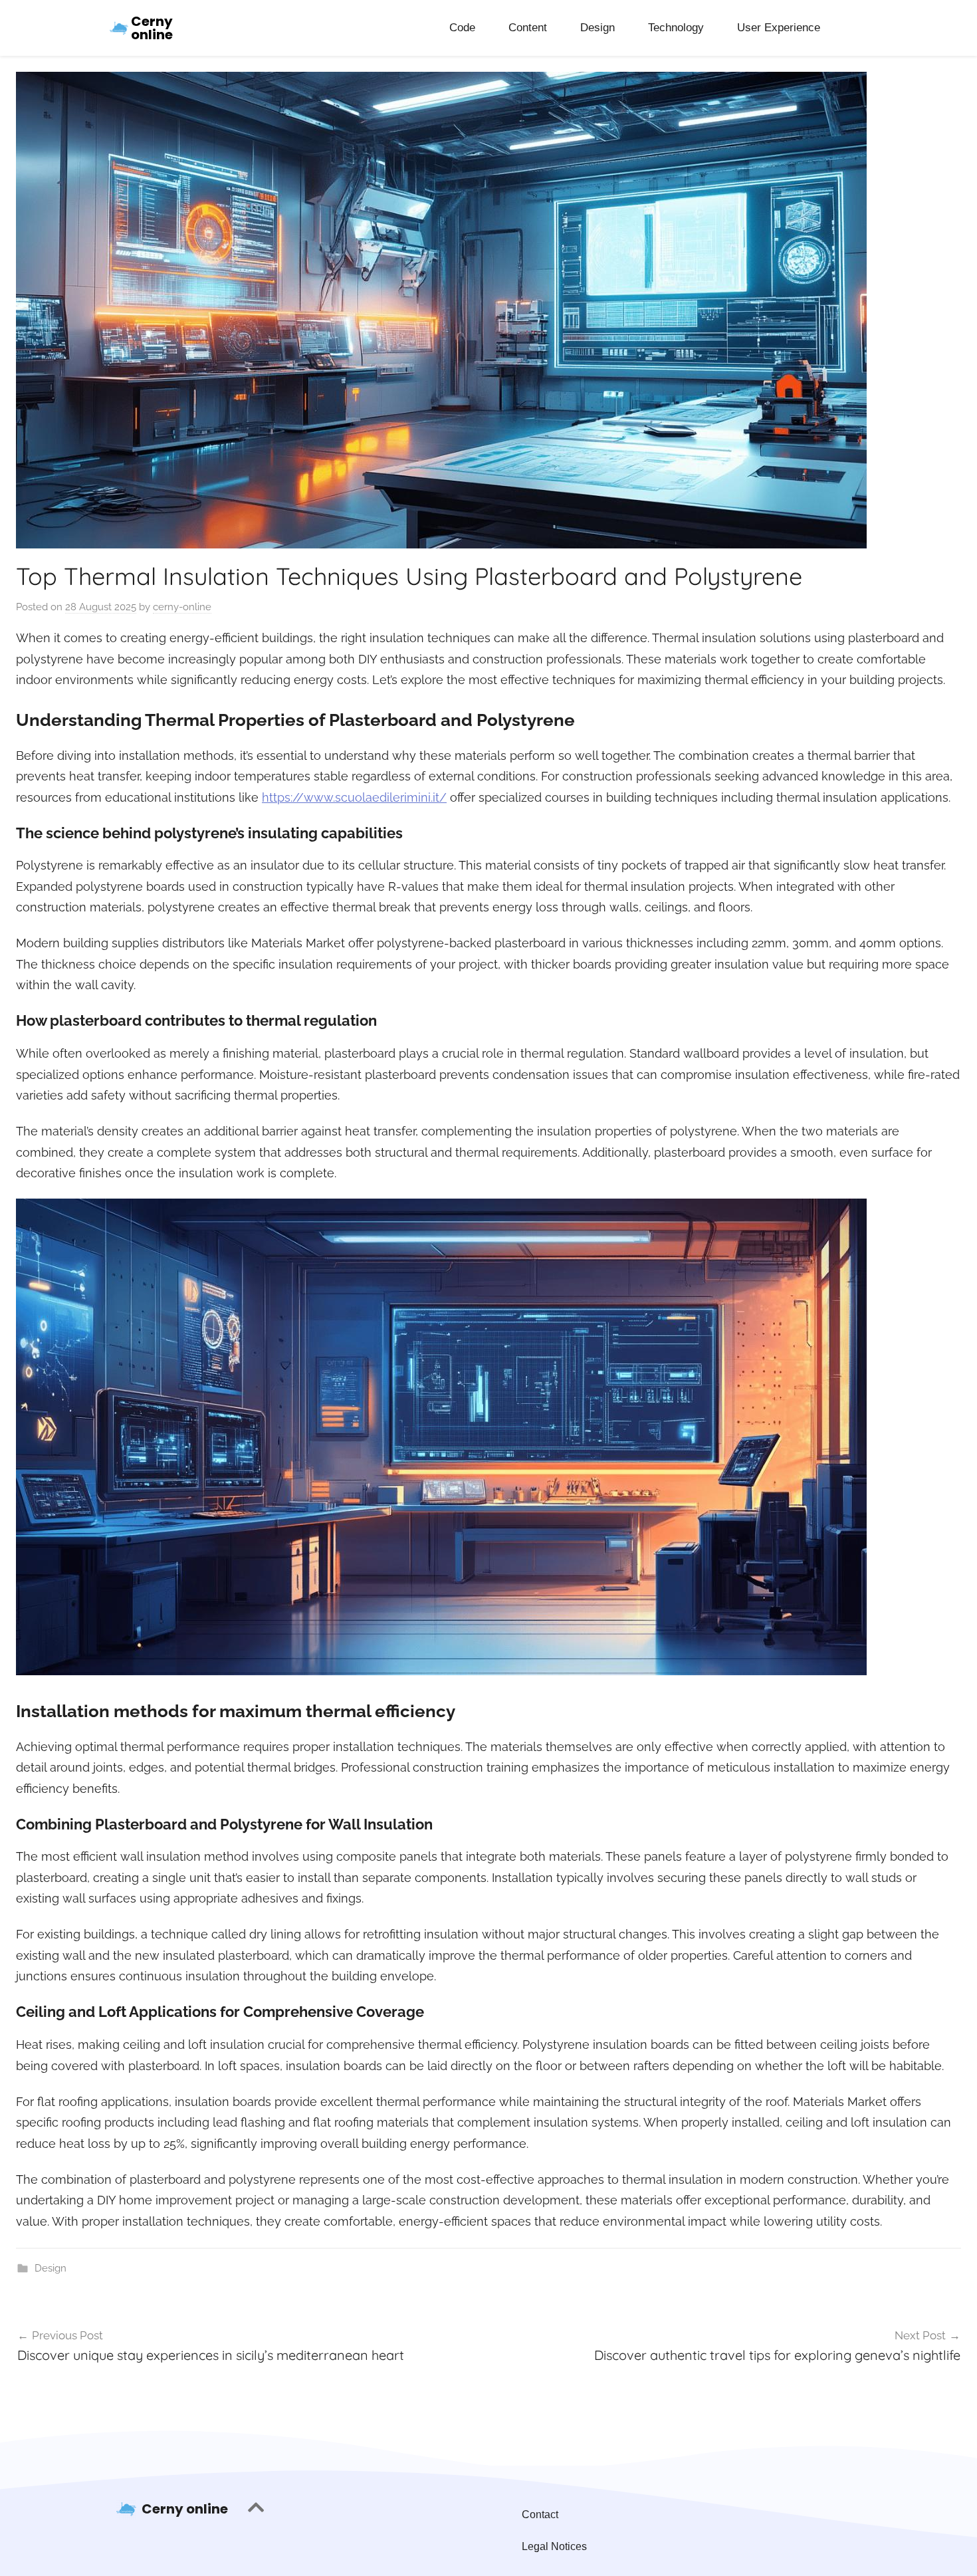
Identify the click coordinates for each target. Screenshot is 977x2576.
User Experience (779, 28)
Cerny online (152, 28)
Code (462, 28)
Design (597, 28)
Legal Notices (554, 2546)
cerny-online (182, 607)
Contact (540, 2515)
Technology (676, 28)
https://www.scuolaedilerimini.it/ (354, 797)
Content (528, 28)
